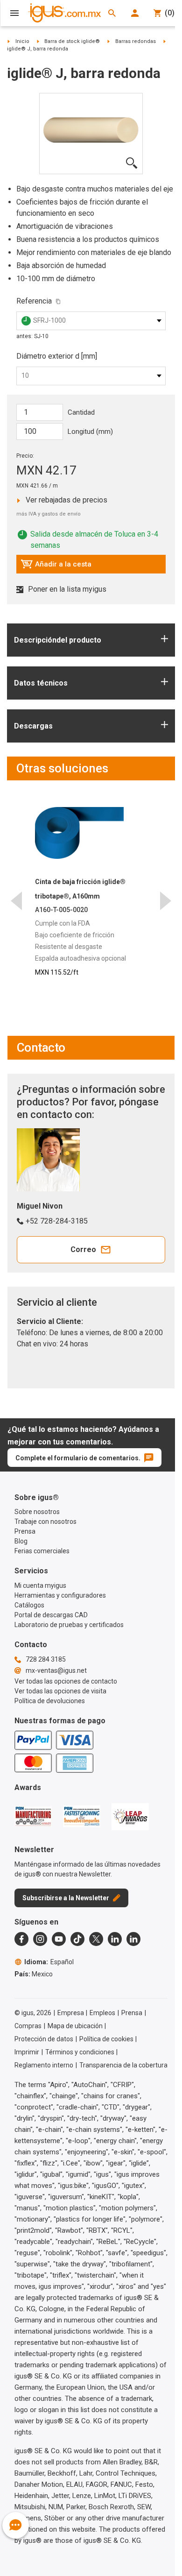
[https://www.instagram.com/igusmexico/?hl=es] (40, 1939)
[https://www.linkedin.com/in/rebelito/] (133, 1939)
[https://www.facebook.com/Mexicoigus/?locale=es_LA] (21, 1939)
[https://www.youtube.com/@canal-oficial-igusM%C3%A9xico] (59, 1939)
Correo (83, 1249)
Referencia (34, 301)
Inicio (22, 41)
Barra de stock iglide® (72, 41)
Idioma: (49, 1962)
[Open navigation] (14, 13)
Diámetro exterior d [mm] (57, 356)
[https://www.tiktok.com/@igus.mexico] (77, 1939)
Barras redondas (136, 41)
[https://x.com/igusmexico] (96, 1939)
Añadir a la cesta (56, 566)
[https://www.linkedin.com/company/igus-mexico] (115, 1939)
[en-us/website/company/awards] (33, 1816)
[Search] (112, 13)
